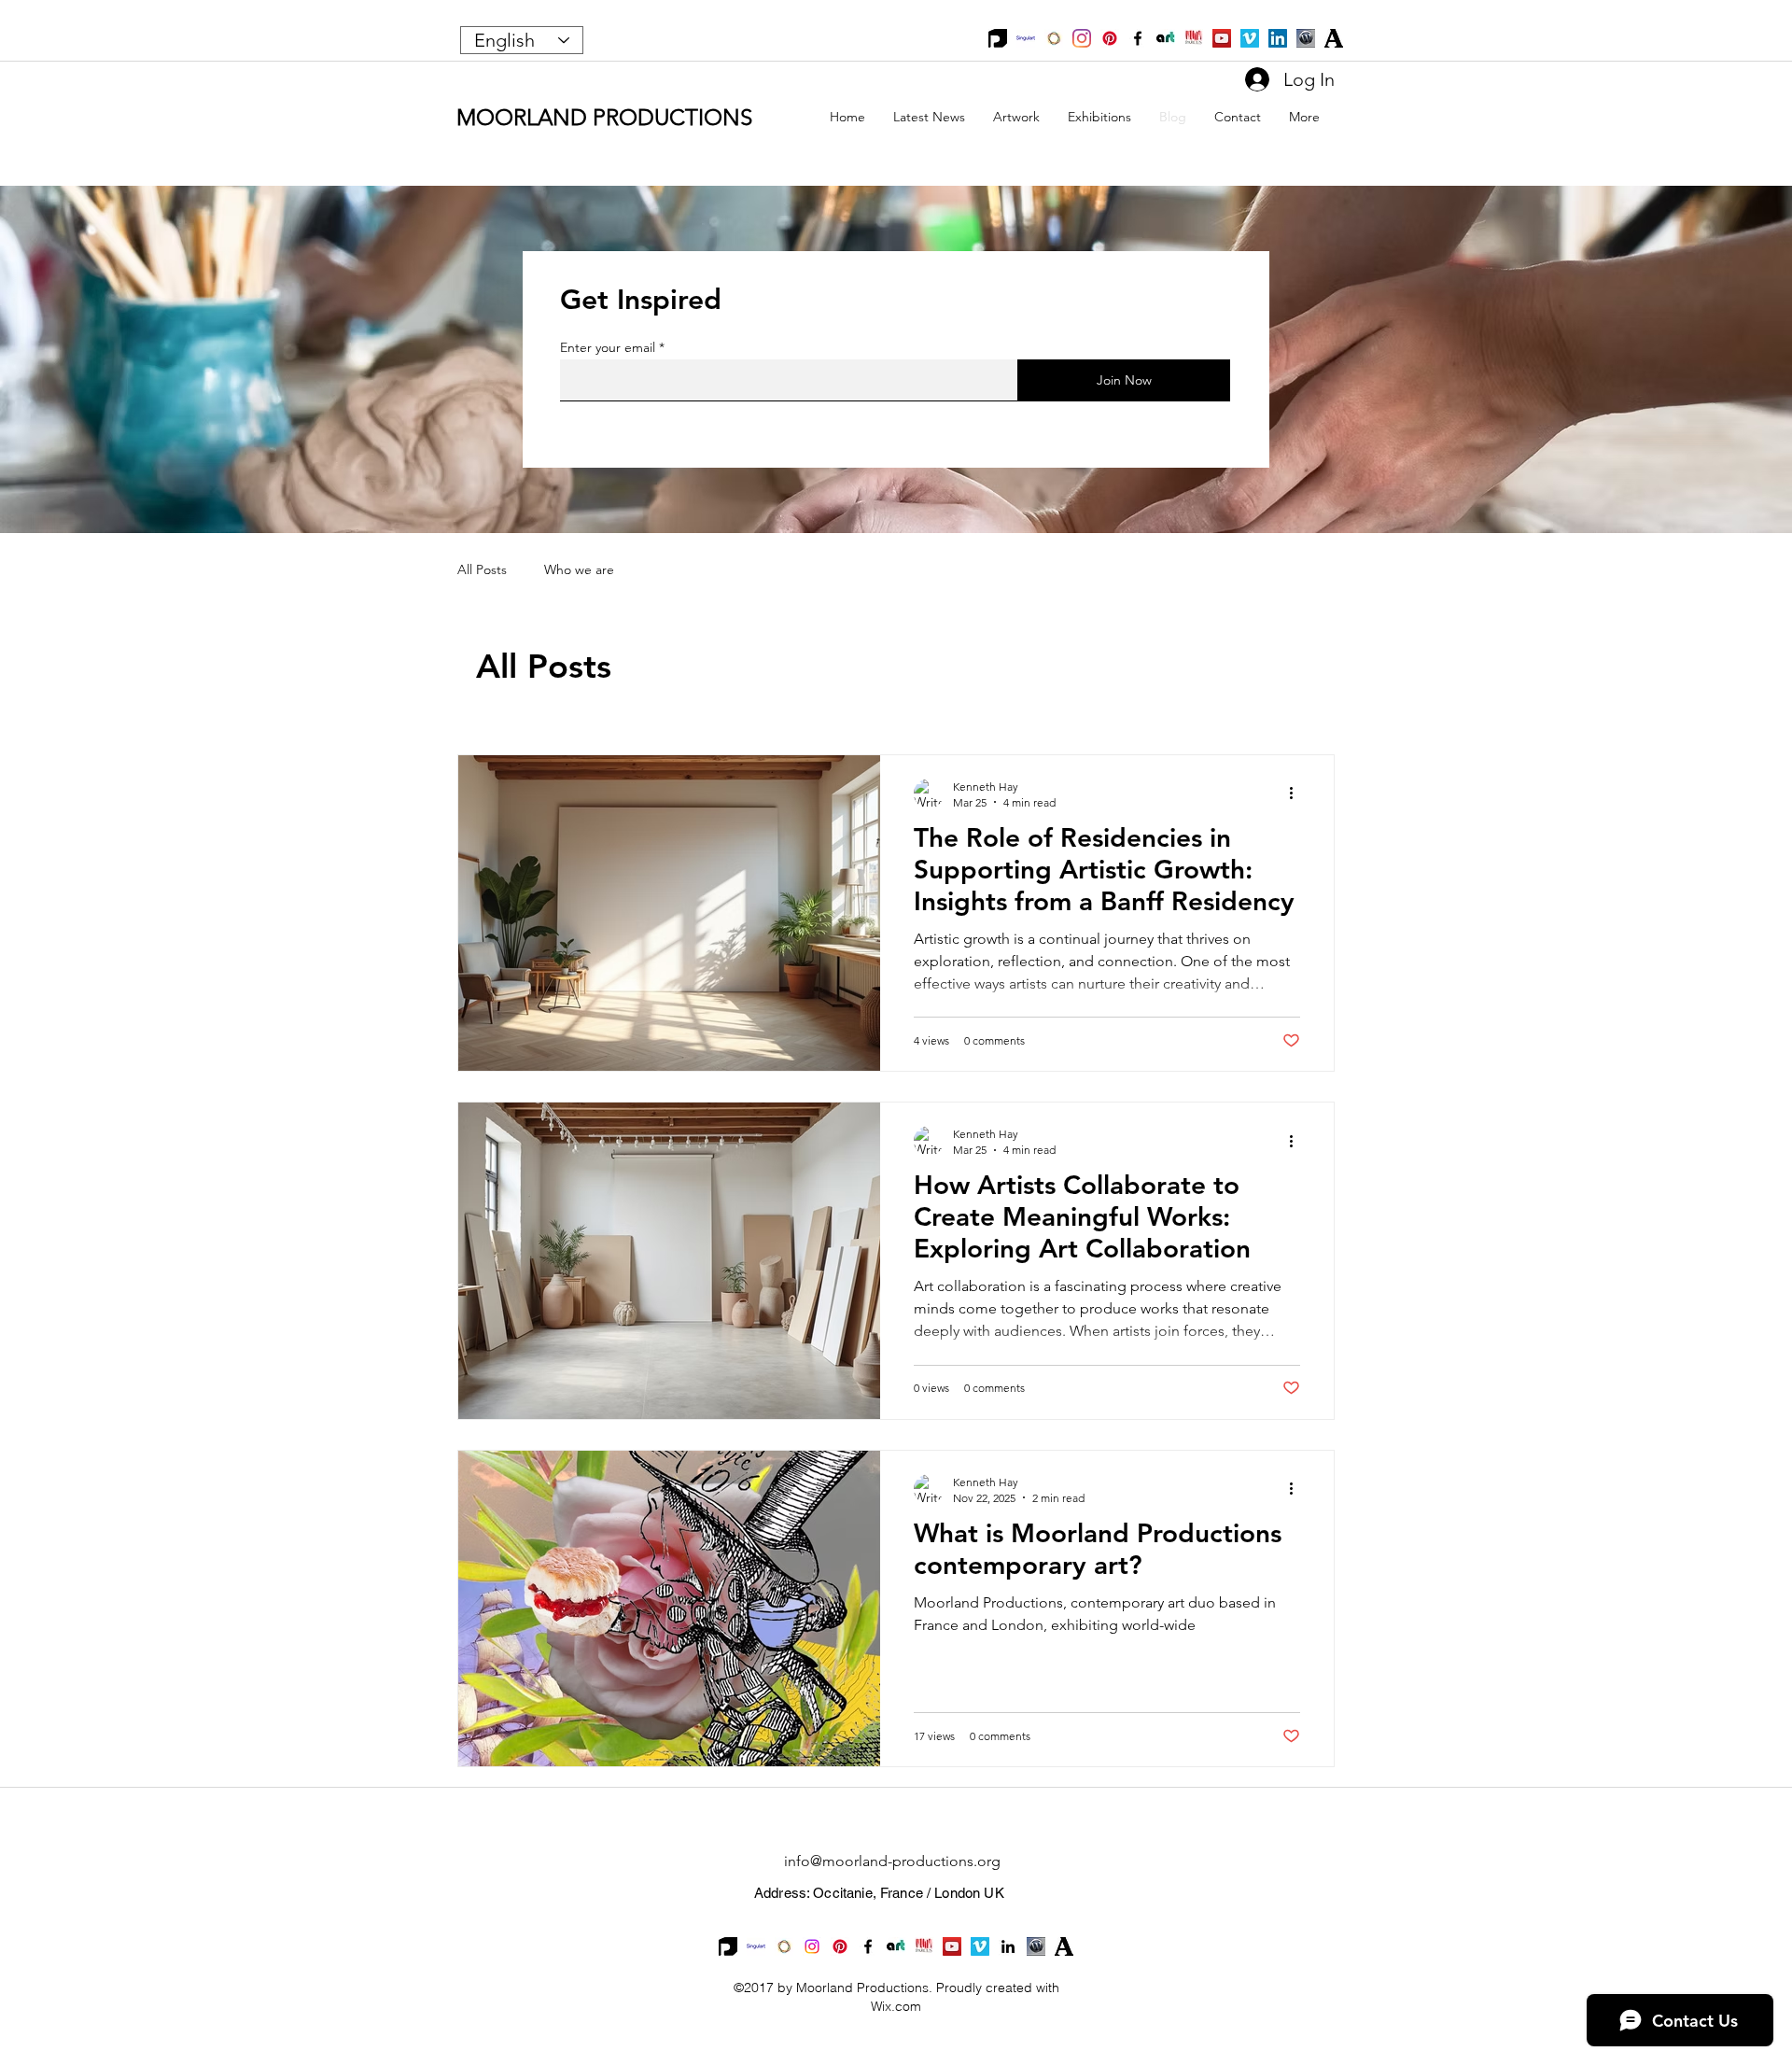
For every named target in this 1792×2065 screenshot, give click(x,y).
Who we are (579, 569)
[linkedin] (1008, 1946)
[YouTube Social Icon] (1222, 38)
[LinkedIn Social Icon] (1278, 38)
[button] (1016, 117)
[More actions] (1297, 794)
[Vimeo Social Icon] (1250, 38)
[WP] (1306, 38)
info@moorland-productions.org (892, 1861)
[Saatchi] (1054, 38)
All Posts (482, 569)
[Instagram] (1082, 38)
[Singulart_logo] (1026, 38)
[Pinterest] (1110, 38)
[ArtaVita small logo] (1166, 38)
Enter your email (608, 347)
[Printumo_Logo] (998, 38)
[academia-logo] (1334, 38)
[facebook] (1138, 38)
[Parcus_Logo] (1194, 38)
